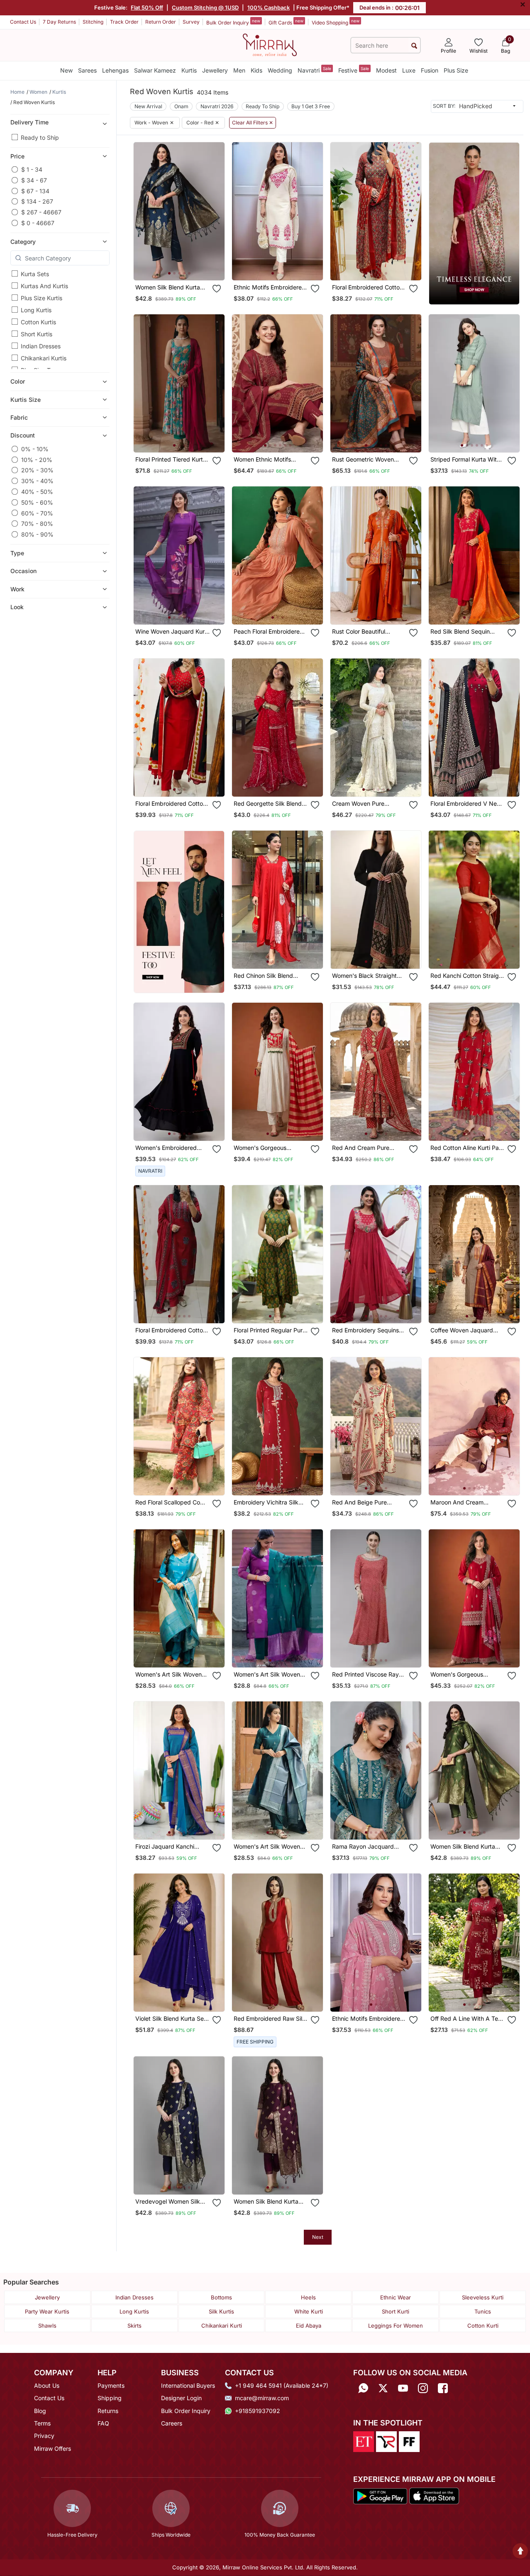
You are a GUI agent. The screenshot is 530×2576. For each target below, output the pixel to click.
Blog (40, 2411)
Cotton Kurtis (38, 322)
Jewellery (215, 70)
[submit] (414, 45)
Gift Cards (286, 22)
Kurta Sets (35, 274)
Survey (191, 22)
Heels (308, 2297)
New (66, 70)
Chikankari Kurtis (44, 358)
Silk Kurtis (221, 2311)
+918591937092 (258, 2411)
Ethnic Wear (396, 2297)
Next (318, 2237)
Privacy (44, 2436)
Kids (256, 70)
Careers (172, 2423)
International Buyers (188, 2385)
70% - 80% (37, 524)
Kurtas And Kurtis (44, 286)
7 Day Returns (59, 22)
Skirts (134, 2326)
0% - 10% (35, 449)
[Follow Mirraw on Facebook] (443, 2388)
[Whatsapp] (363, 2388)
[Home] (270, 44)
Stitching (93, 22)
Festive (354, 70)
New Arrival (148, 106)
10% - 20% (37, 460)
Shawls (47, 2326)
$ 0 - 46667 (38, 223)
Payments (111, 2385)
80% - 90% (37, 534)
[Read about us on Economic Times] (364, 2441)
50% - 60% (37, 502)
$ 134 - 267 (37, 201)
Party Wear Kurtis (47, 2311)
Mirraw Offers (53, 2448)
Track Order (124, 22)
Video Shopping (336, 22)
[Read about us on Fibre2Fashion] (409, 2441)
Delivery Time (29, 122)
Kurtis (189, 70)
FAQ (103, 2423)
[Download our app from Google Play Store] (380, 2496)
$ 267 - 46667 (41, 212)
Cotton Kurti (483, 2326)
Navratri (314, 70)
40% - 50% (37, 492)
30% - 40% (37, 481)
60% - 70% (37, 513)
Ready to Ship (40, 137)
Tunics (483, 2311)
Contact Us (23, 22)
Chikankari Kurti (222, 2326)
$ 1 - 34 (32, 169)
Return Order (161, 22)
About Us (47, 2385)
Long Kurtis (36, 310)
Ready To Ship (263, 106)
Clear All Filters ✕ (253, 123)
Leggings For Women (396, 2326)
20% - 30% (37, 470)
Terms (42, 2423)
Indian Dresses (41, 346)
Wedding (280, 70)
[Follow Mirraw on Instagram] (423, 2388)
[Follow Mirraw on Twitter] (383, 2388)
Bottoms (221, 2297)
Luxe (409, 70)
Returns (108, 2411)
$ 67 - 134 (35, 191)
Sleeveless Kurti (483, 2297)
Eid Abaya (309, 2326)
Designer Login (181, 2398)
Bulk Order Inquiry (233, 22)
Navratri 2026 (217, 106)
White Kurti (309, 2311)
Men (239, 70)
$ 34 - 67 (34, 180)
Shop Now (186, 267)
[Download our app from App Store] (434, 2496)
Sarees (87, 70)
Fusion (430, 70)
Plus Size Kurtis (42, 298)
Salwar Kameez (155, 70)
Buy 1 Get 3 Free (311, 106)
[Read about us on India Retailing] (386, 2441)
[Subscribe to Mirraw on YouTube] (403, 2388)
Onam (181, 106)
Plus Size (456, 70)
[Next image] (215, 211)
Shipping (110, 2398)
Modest (386, 70)
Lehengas (115, 70)
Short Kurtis (37, 334)
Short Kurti (396, 2311)
